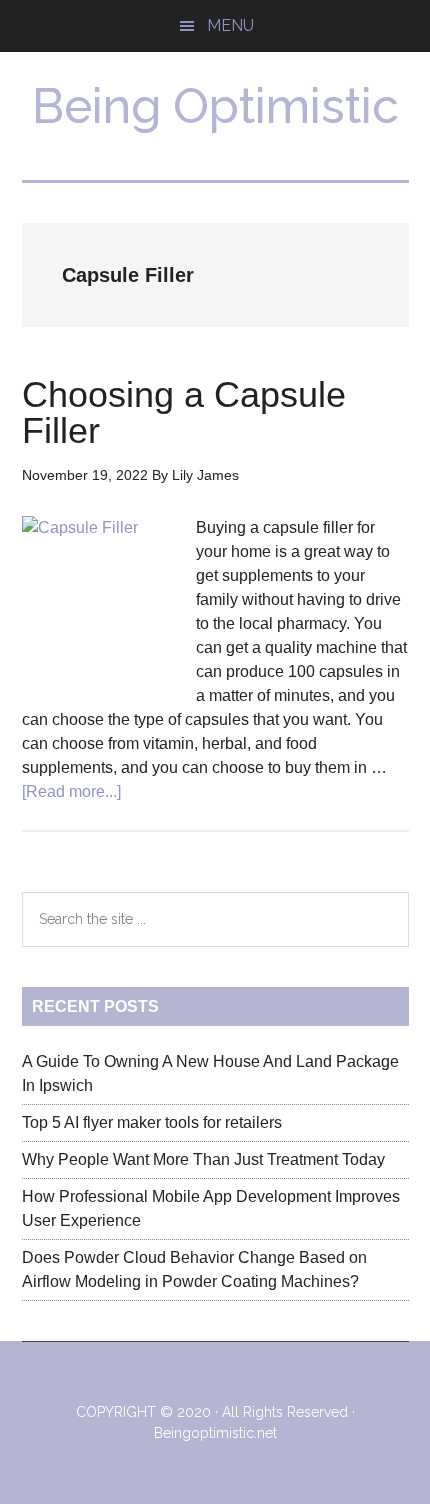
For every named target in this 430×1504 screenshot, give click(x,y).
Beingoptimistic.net (215, 1433)
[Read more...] (71, 791)
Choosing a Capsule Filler (184, 412)
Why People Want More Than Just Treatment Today (203, 1159)
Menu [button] (230, 25)
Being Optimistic (215, 106)
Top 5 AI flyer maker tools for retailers (152, 1122)
